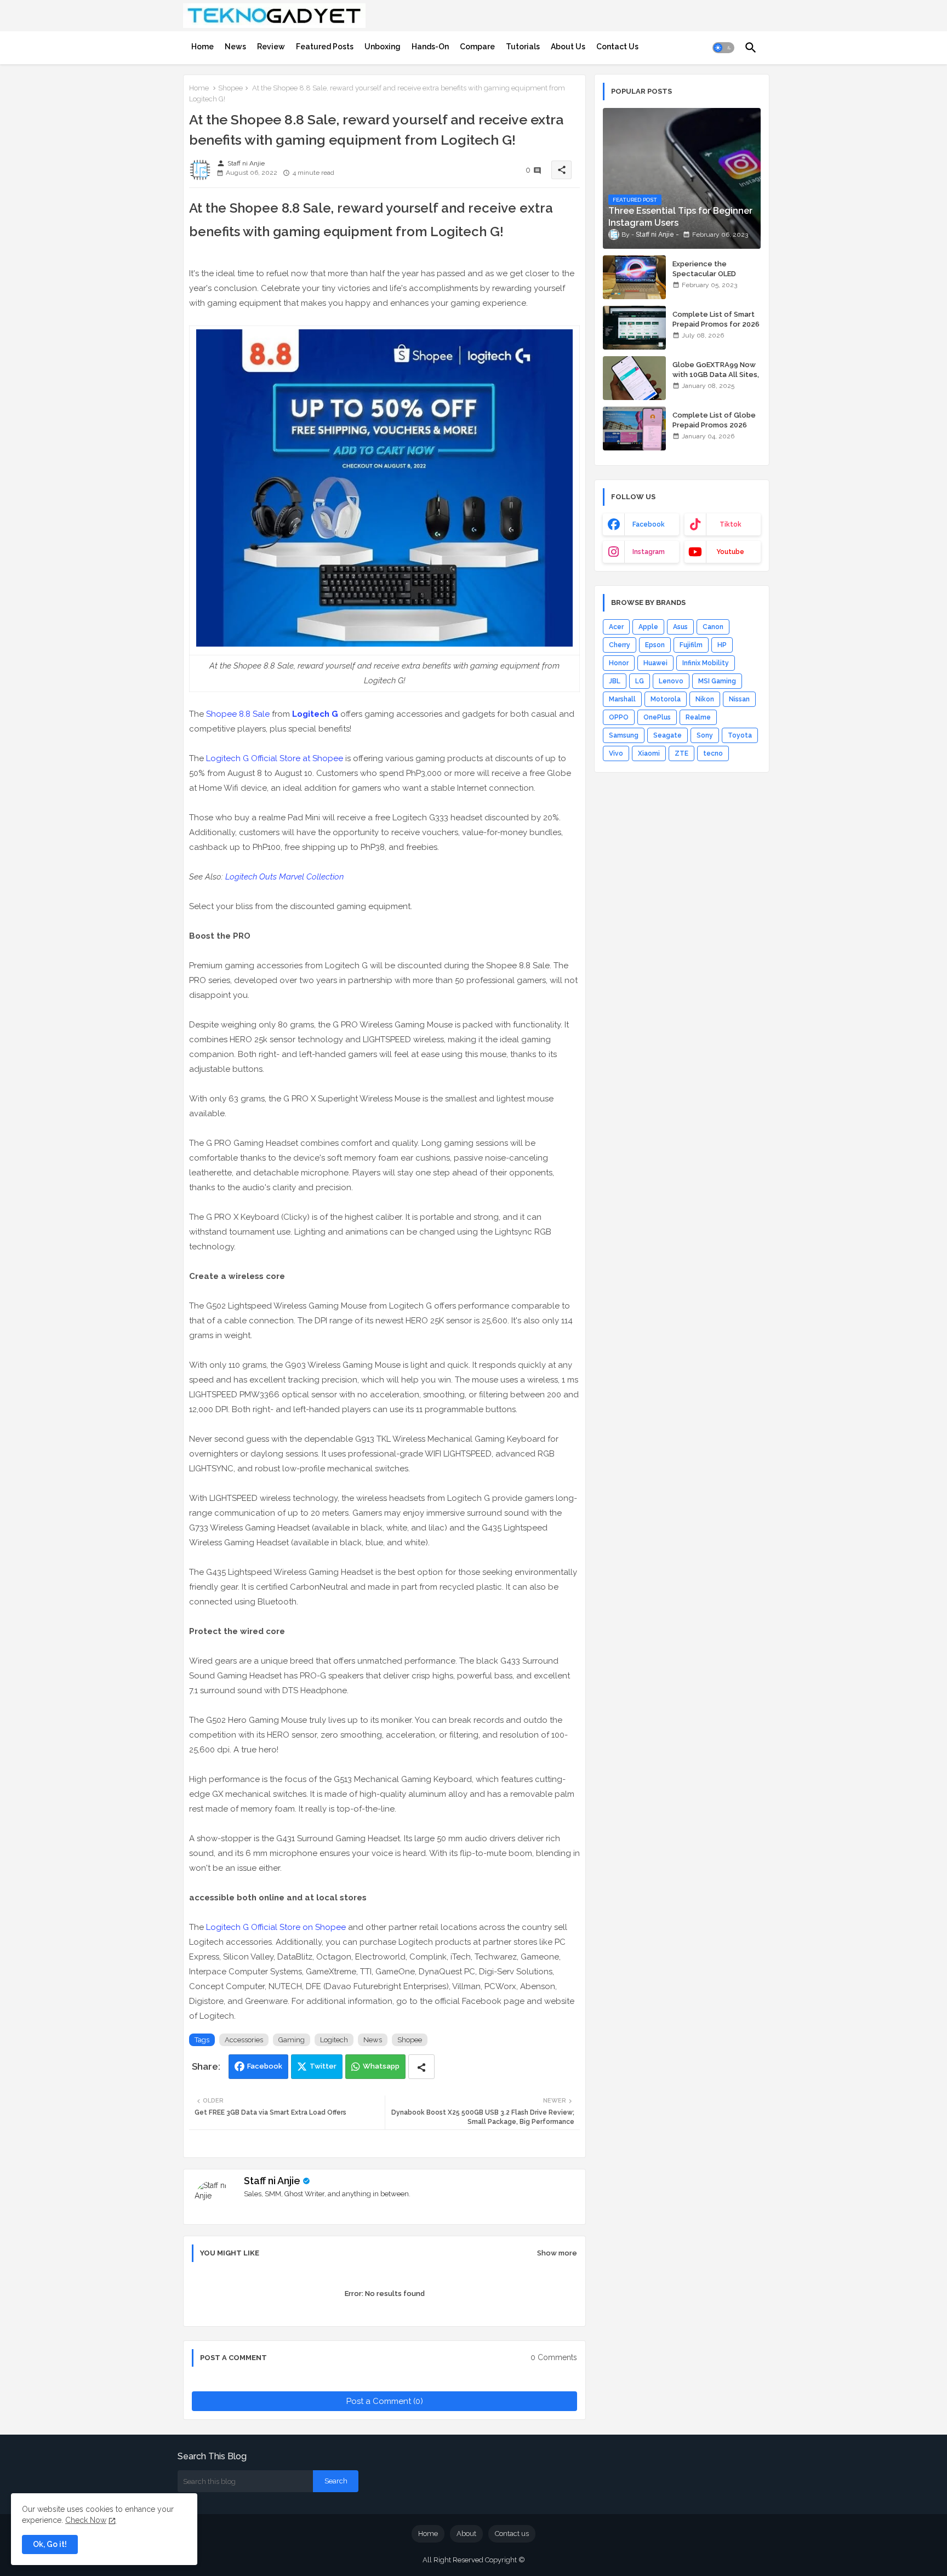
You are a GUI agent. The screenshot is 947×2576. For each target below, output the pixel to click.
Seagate (668, 735)
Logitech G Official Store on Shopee (276, 1927)
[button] (723, 48)
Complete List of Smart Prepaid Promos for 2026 (716, 319)
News (235, 47)
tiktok (731, 524)
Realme (698, 717)
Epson (655, 645)
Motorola (666, 699)
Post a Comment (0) (385, 2401)
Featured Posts (325, 47)
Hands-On (430, 47)
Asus (680, 627)
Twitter (323, 2066)
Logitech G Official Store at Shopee (275, 758)
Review (271, 47)
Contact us (512, 2534)
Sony (705, 735)
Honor (619, 663)
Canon (713, 627)
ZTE (681, 753)
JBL (615, 681)
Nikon (705, 699)
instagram (649, 552)
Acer (616, 627)
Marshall (622, 699)
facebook (649, 524)
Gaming (292, 2040)
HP (722, 645)
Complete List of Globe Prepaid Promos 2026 (714, 420)
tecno (713, 753)
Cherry (620, 645)
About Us (568, 47)
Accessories (244, 2040)
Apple (648, 627)
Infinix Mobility (706, 663)
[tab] (202, 47)
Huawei (655, 663)
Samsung (624, 735)
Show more (557, 2253)
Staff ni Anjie (272, 2181)
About (466, 2534)
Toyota (740, 735)
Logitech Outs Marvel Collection (284, 877)
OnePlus (657, 717)
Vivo (616, 753)
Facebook (265, 2066)
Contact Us (617, 47)
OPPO (619, 717)
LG (640, 681)
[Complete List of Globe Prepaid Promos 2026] (634, 429)
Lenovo (671, 681)
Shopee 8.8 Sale (238, 714)
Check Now (86, 2520)
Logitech (334, 2040)
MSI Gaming (717, 681)
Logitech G (315, 714)
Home (202, 47)
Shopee (230, 88)
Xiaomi (649, 753)
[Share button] (421, 2067)
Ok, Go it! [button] (50, 2544)
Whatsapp (381, 2066)
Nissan (739, 699)
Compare (477, 47)
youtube (730, 552)
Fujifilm (691, 645)
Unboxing (383, 47)
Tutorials (523, 47)
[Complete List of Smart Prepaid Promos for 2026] (634, 328)
